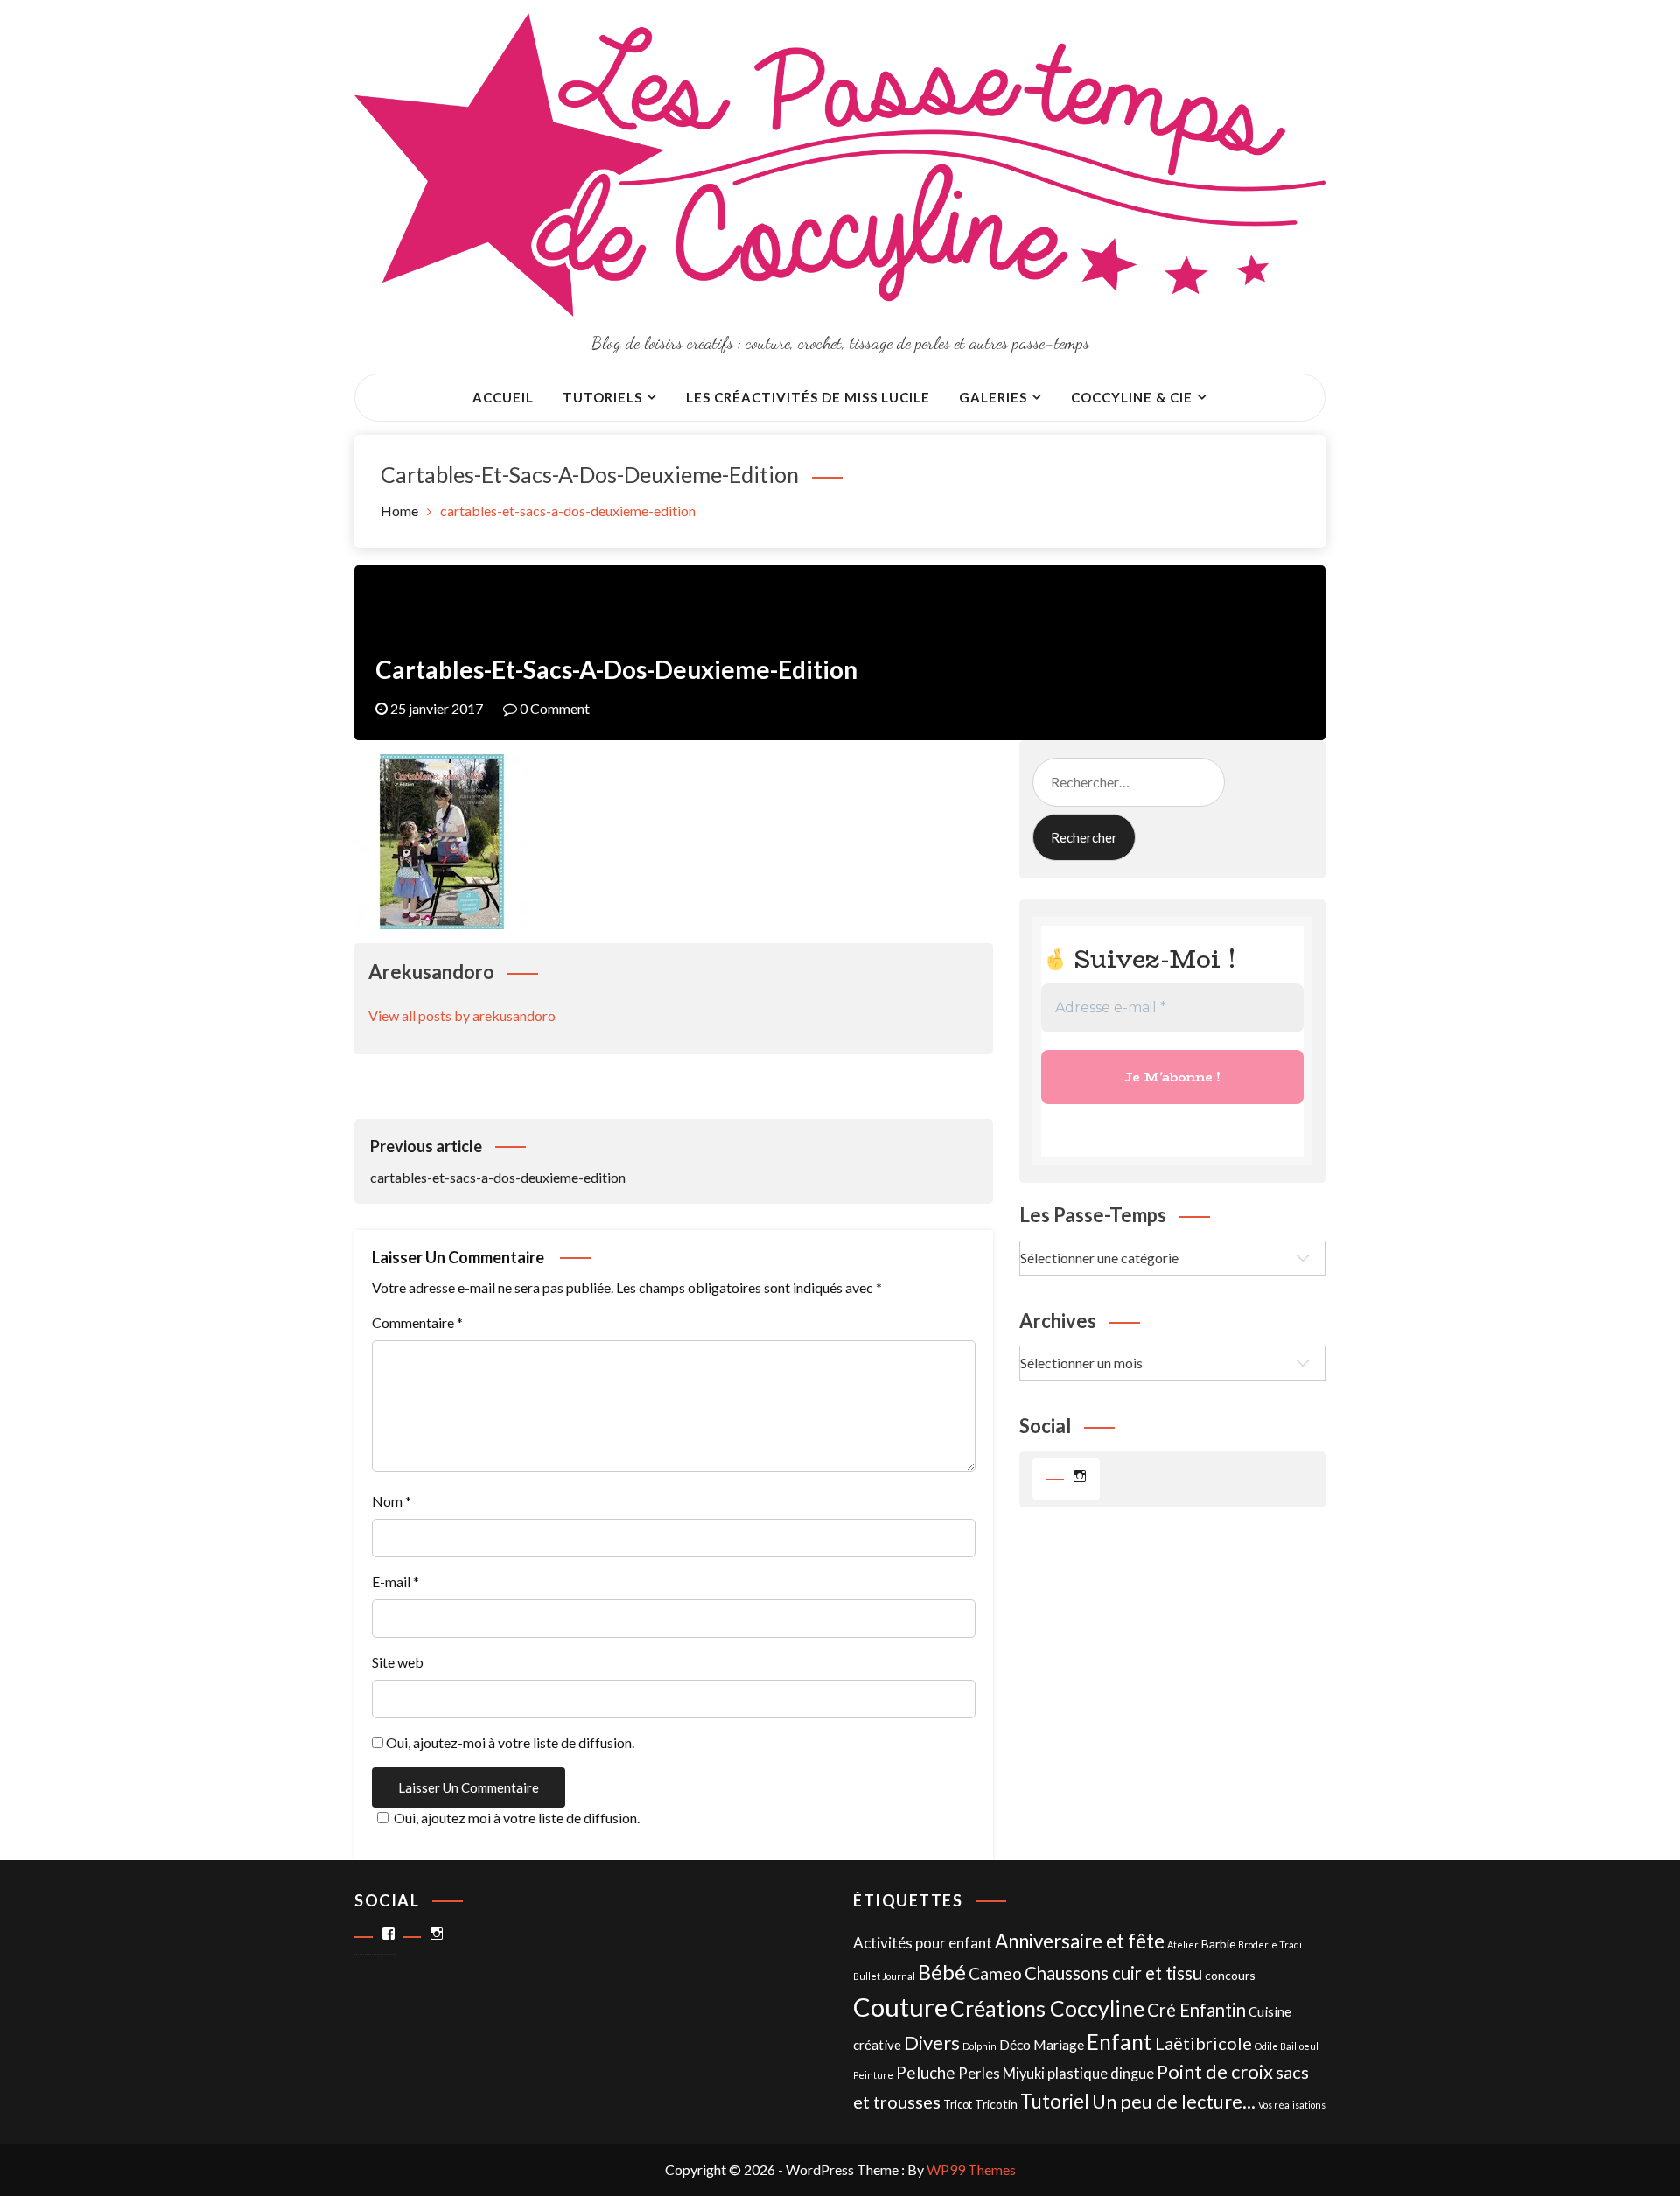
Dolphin (980, 2046)
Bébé (942, 1972)
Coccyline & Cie (1132, 397)
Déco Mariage (1042, 2044)
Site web (398, 1662)
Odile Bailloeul (1287, 2046)
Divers (932, 2042)
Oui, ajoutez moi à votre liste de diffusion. (517, 1818)
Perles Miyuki (1001, 2074)
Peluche (926, 2072)
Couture (900, 2007)
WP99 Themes (971, 2169)
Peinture (873, 2075)
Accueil (503, 397)
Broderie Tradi (1270, 1944)
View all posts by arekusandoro (462, 1015)
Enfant (1120, 2042)
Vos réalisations (1292, 2105)
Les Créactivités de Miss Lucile (808, 397)
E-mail (395, 1581)
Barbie (1218, 1944)
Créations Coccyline (1047, 2008)
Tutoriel (1055, 2101)
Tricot (958, 2105)
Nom (392, 1501)
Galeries (993, 397)
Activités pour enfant (923, 1943)
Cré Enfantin (1197, 2010)
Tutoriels (602, 397)
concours (1230, 1975)
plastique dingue (1101, 2074)
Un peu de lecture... (1174, 2102)
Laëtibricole (1204, 2043)
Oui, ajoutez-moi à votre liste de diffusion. (509, 1742)
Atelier (1183, 1944)
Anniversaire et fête (1080, 1941)
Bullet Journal (884, 1976)
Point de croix (1215, 2071)
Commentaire (417, 1322)
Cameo (995, 1973)
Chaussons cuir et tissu (1113, 1973)
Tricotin (996, 2104)
